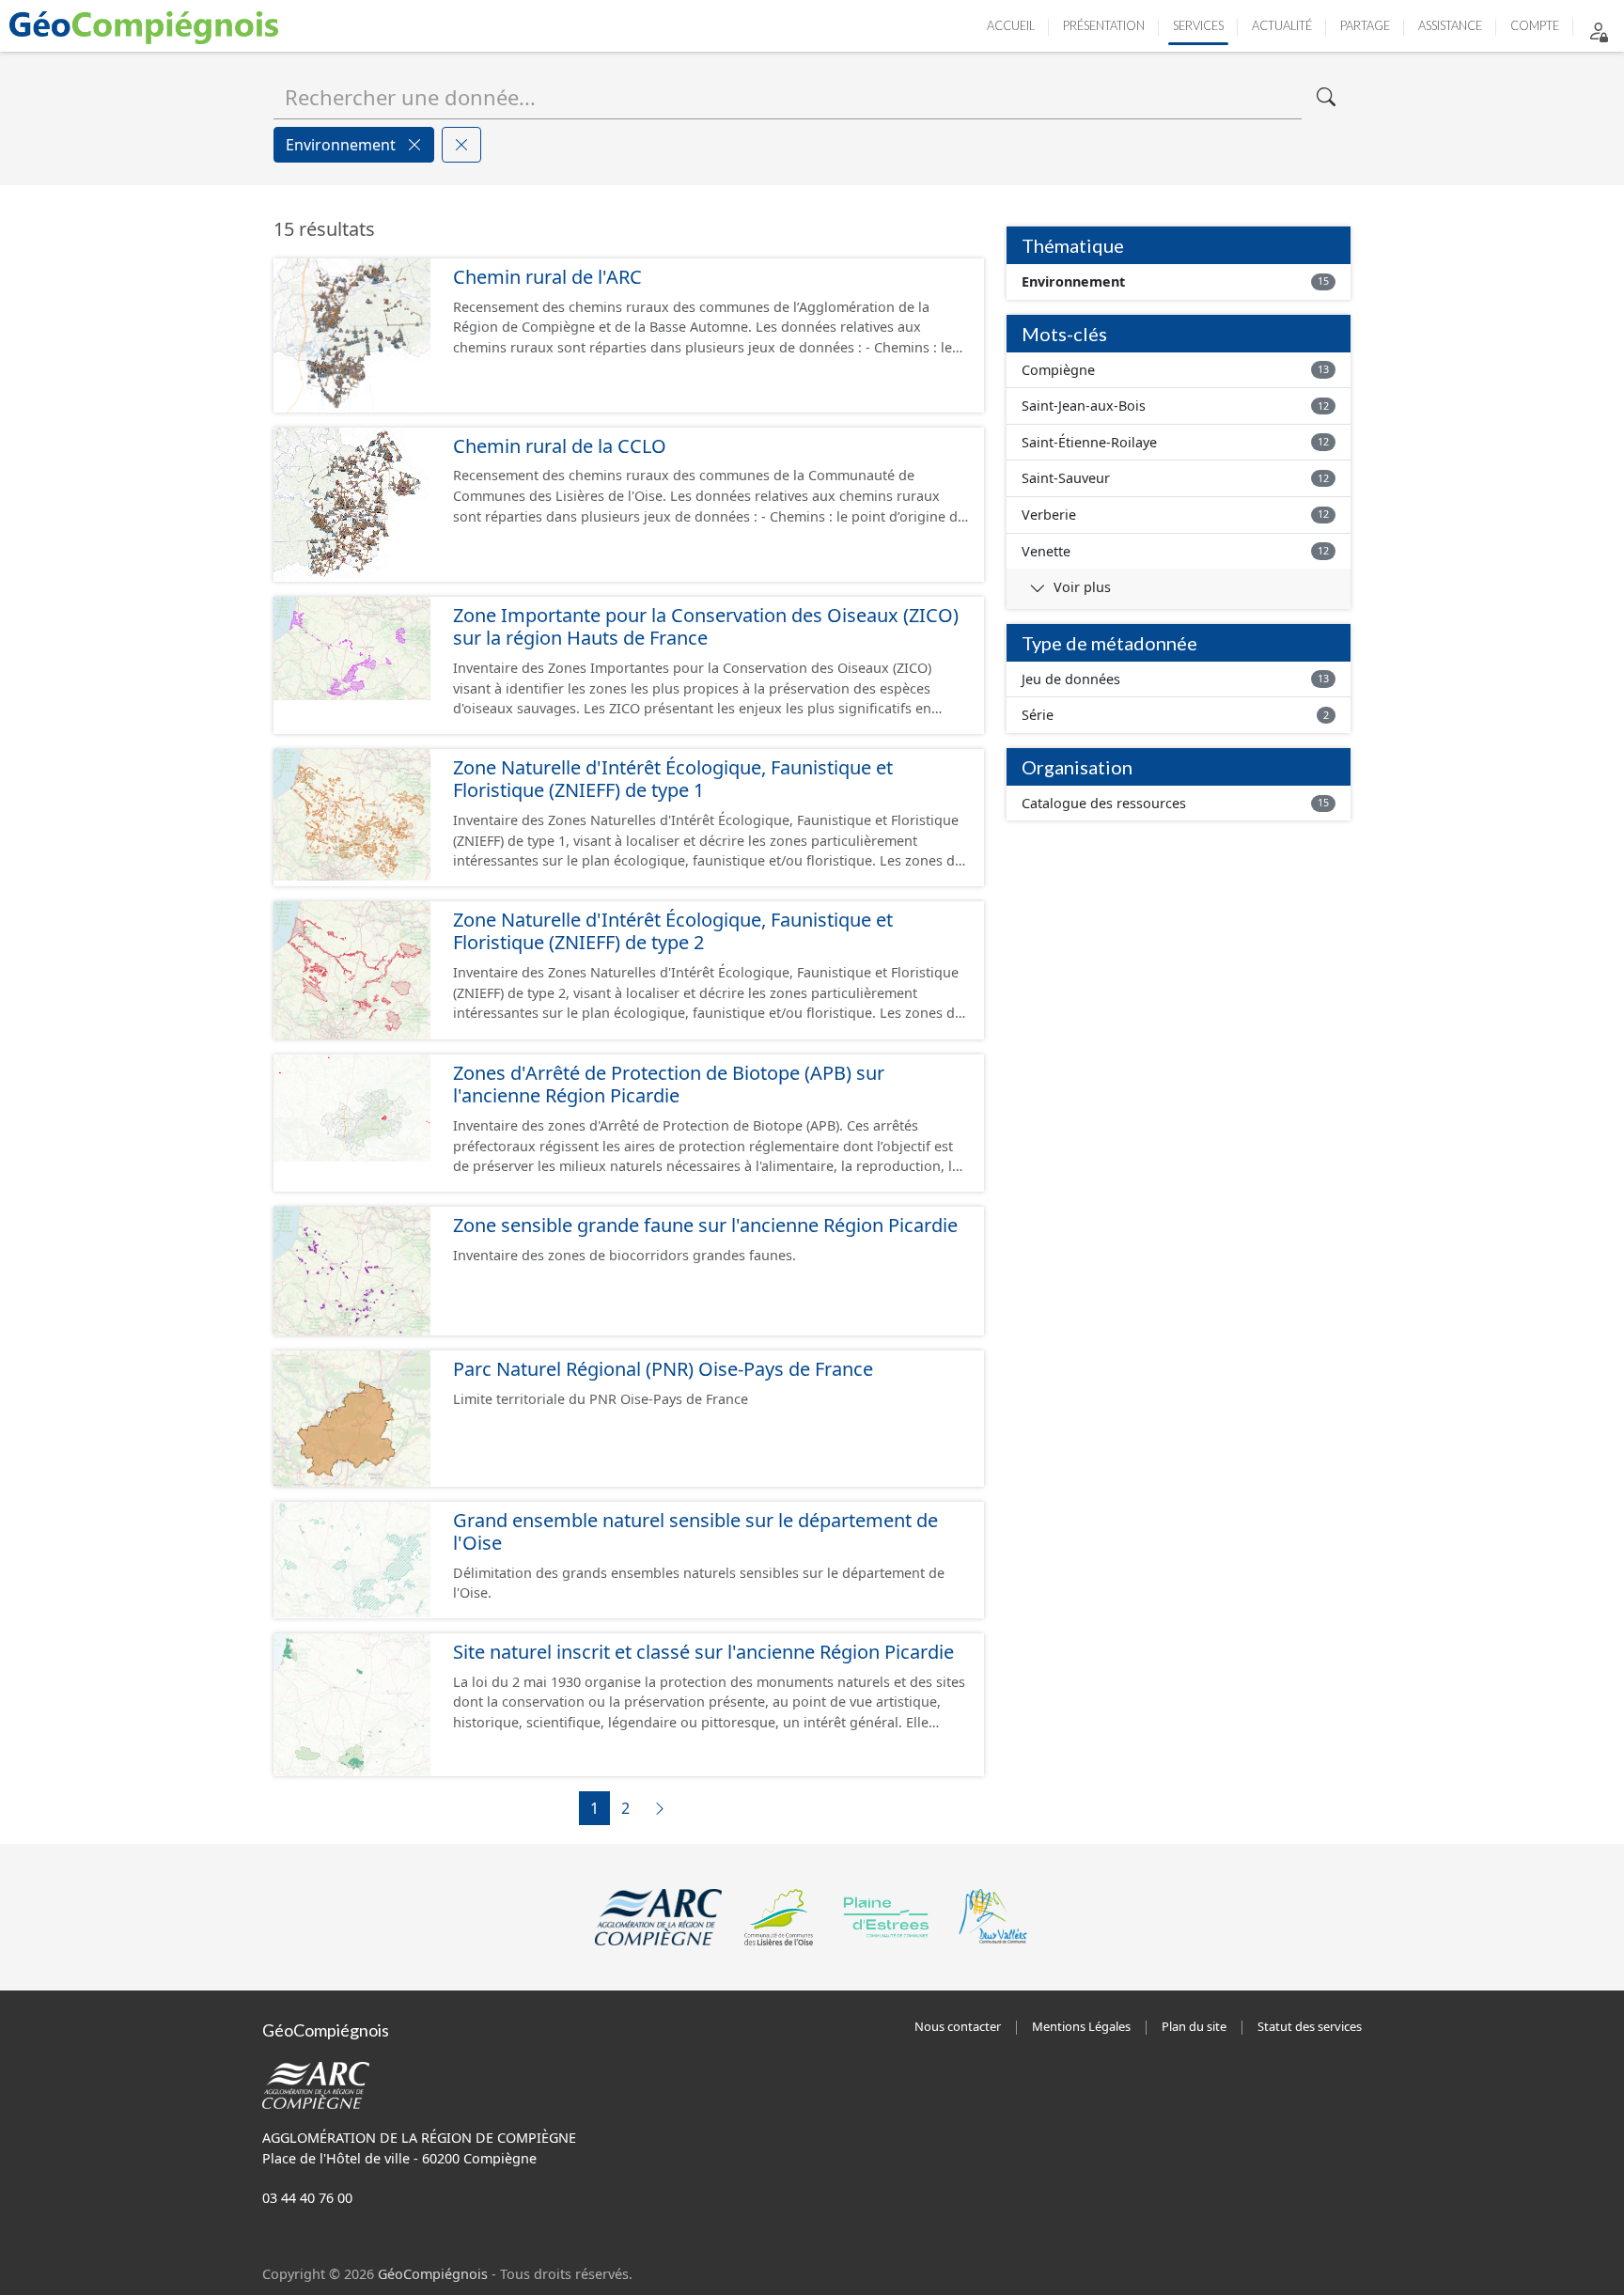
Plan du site (1194, 2026)
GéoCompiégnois (433, 2274)
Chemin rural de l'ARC (547, 277)
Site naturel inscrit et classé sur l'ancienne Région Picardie (703, 1652)
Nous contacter (958, 2026)
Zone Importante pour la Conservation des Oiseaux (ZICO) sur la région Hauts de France (706, 627)
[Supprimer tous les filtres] (461, 145)
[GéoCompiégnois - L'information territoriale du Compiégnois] (148, 26)
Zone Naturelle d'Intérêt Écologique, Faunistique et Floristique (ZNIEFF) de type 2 (673, 931)
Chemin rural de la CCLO (560, 446)
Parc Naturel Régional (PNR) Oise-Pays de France (663, 1369)
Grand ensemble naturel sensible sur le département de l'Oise (695, 1532)
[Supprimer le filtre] (414, 145)
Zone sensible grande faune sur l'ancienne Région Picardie (705, 1225)
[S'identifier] (1599, 31)
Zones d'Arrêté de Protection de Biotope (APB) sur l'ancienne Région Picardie (669, 1085)
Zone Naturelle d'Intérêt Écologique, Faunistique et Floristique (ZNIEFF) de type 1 (673, 779)
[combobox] (788, 97)
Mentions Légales (1081, 2026)
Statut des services (1310, 2026)
